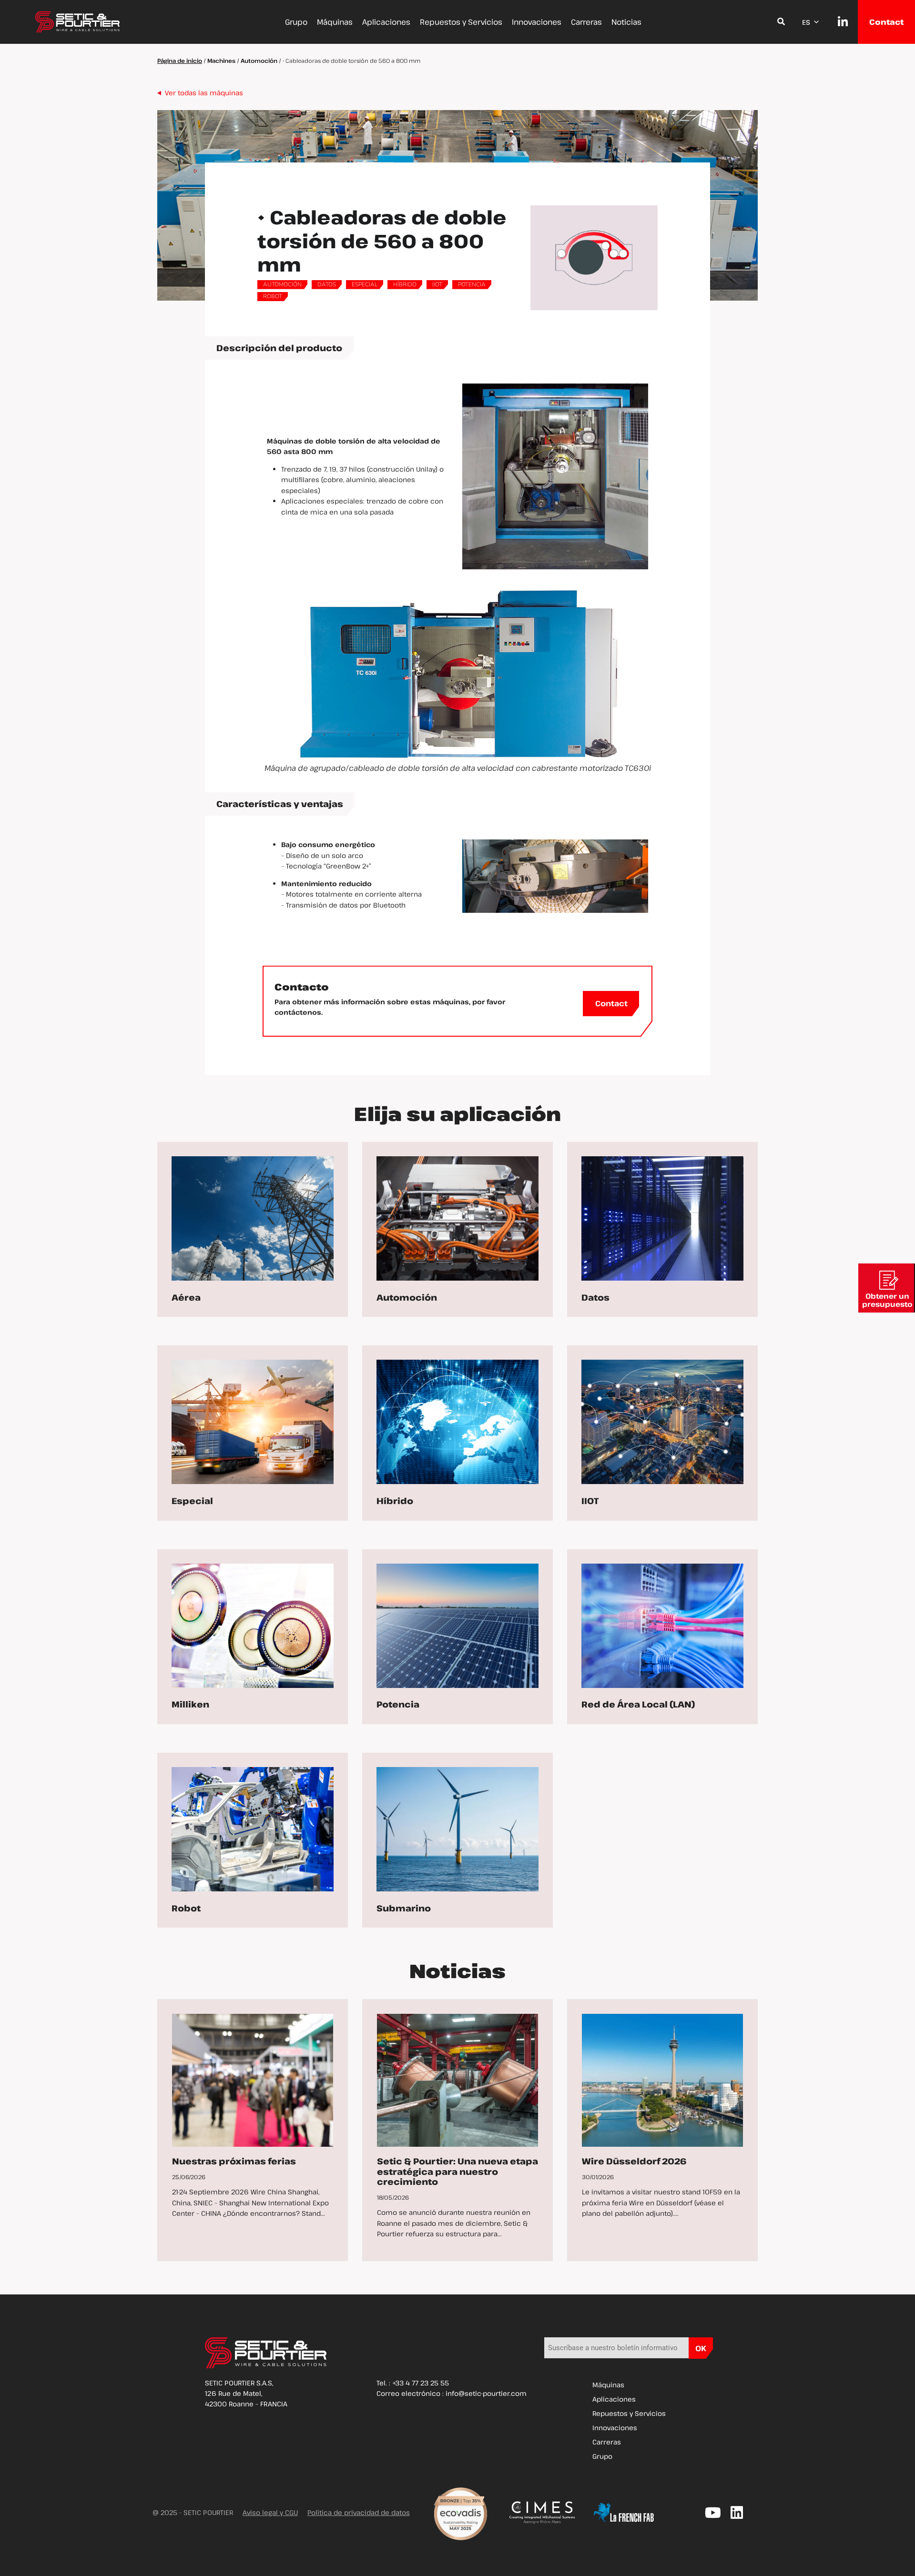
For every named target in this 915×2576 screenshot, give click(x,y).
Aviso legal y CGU (270, 2512)
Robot (273, 296)
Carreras (586, 22)
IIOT (437, 284)
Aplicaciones (386, 22)
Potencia (472, 284)
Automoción (259, 61)
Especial (365, 284)
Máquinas (335, 22)
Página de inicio (180, 61)
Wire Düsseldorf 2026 (634, 2161)
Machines (221, 61)
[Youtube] (713, 2513)
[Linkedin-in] (838, 22)
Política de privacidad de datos (359, 2512)
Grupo (296, 22)
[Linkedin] (737, 2513)
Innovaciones (537, 22)
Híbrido (405, 284)
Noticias (626, 22)
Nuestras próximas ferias (234, 2161)
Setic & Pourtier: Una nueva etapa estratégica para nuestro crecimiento (457, 2171)
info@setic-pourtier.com (486, 2393)
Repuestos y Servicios (461, 22)
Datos (327, 284)
